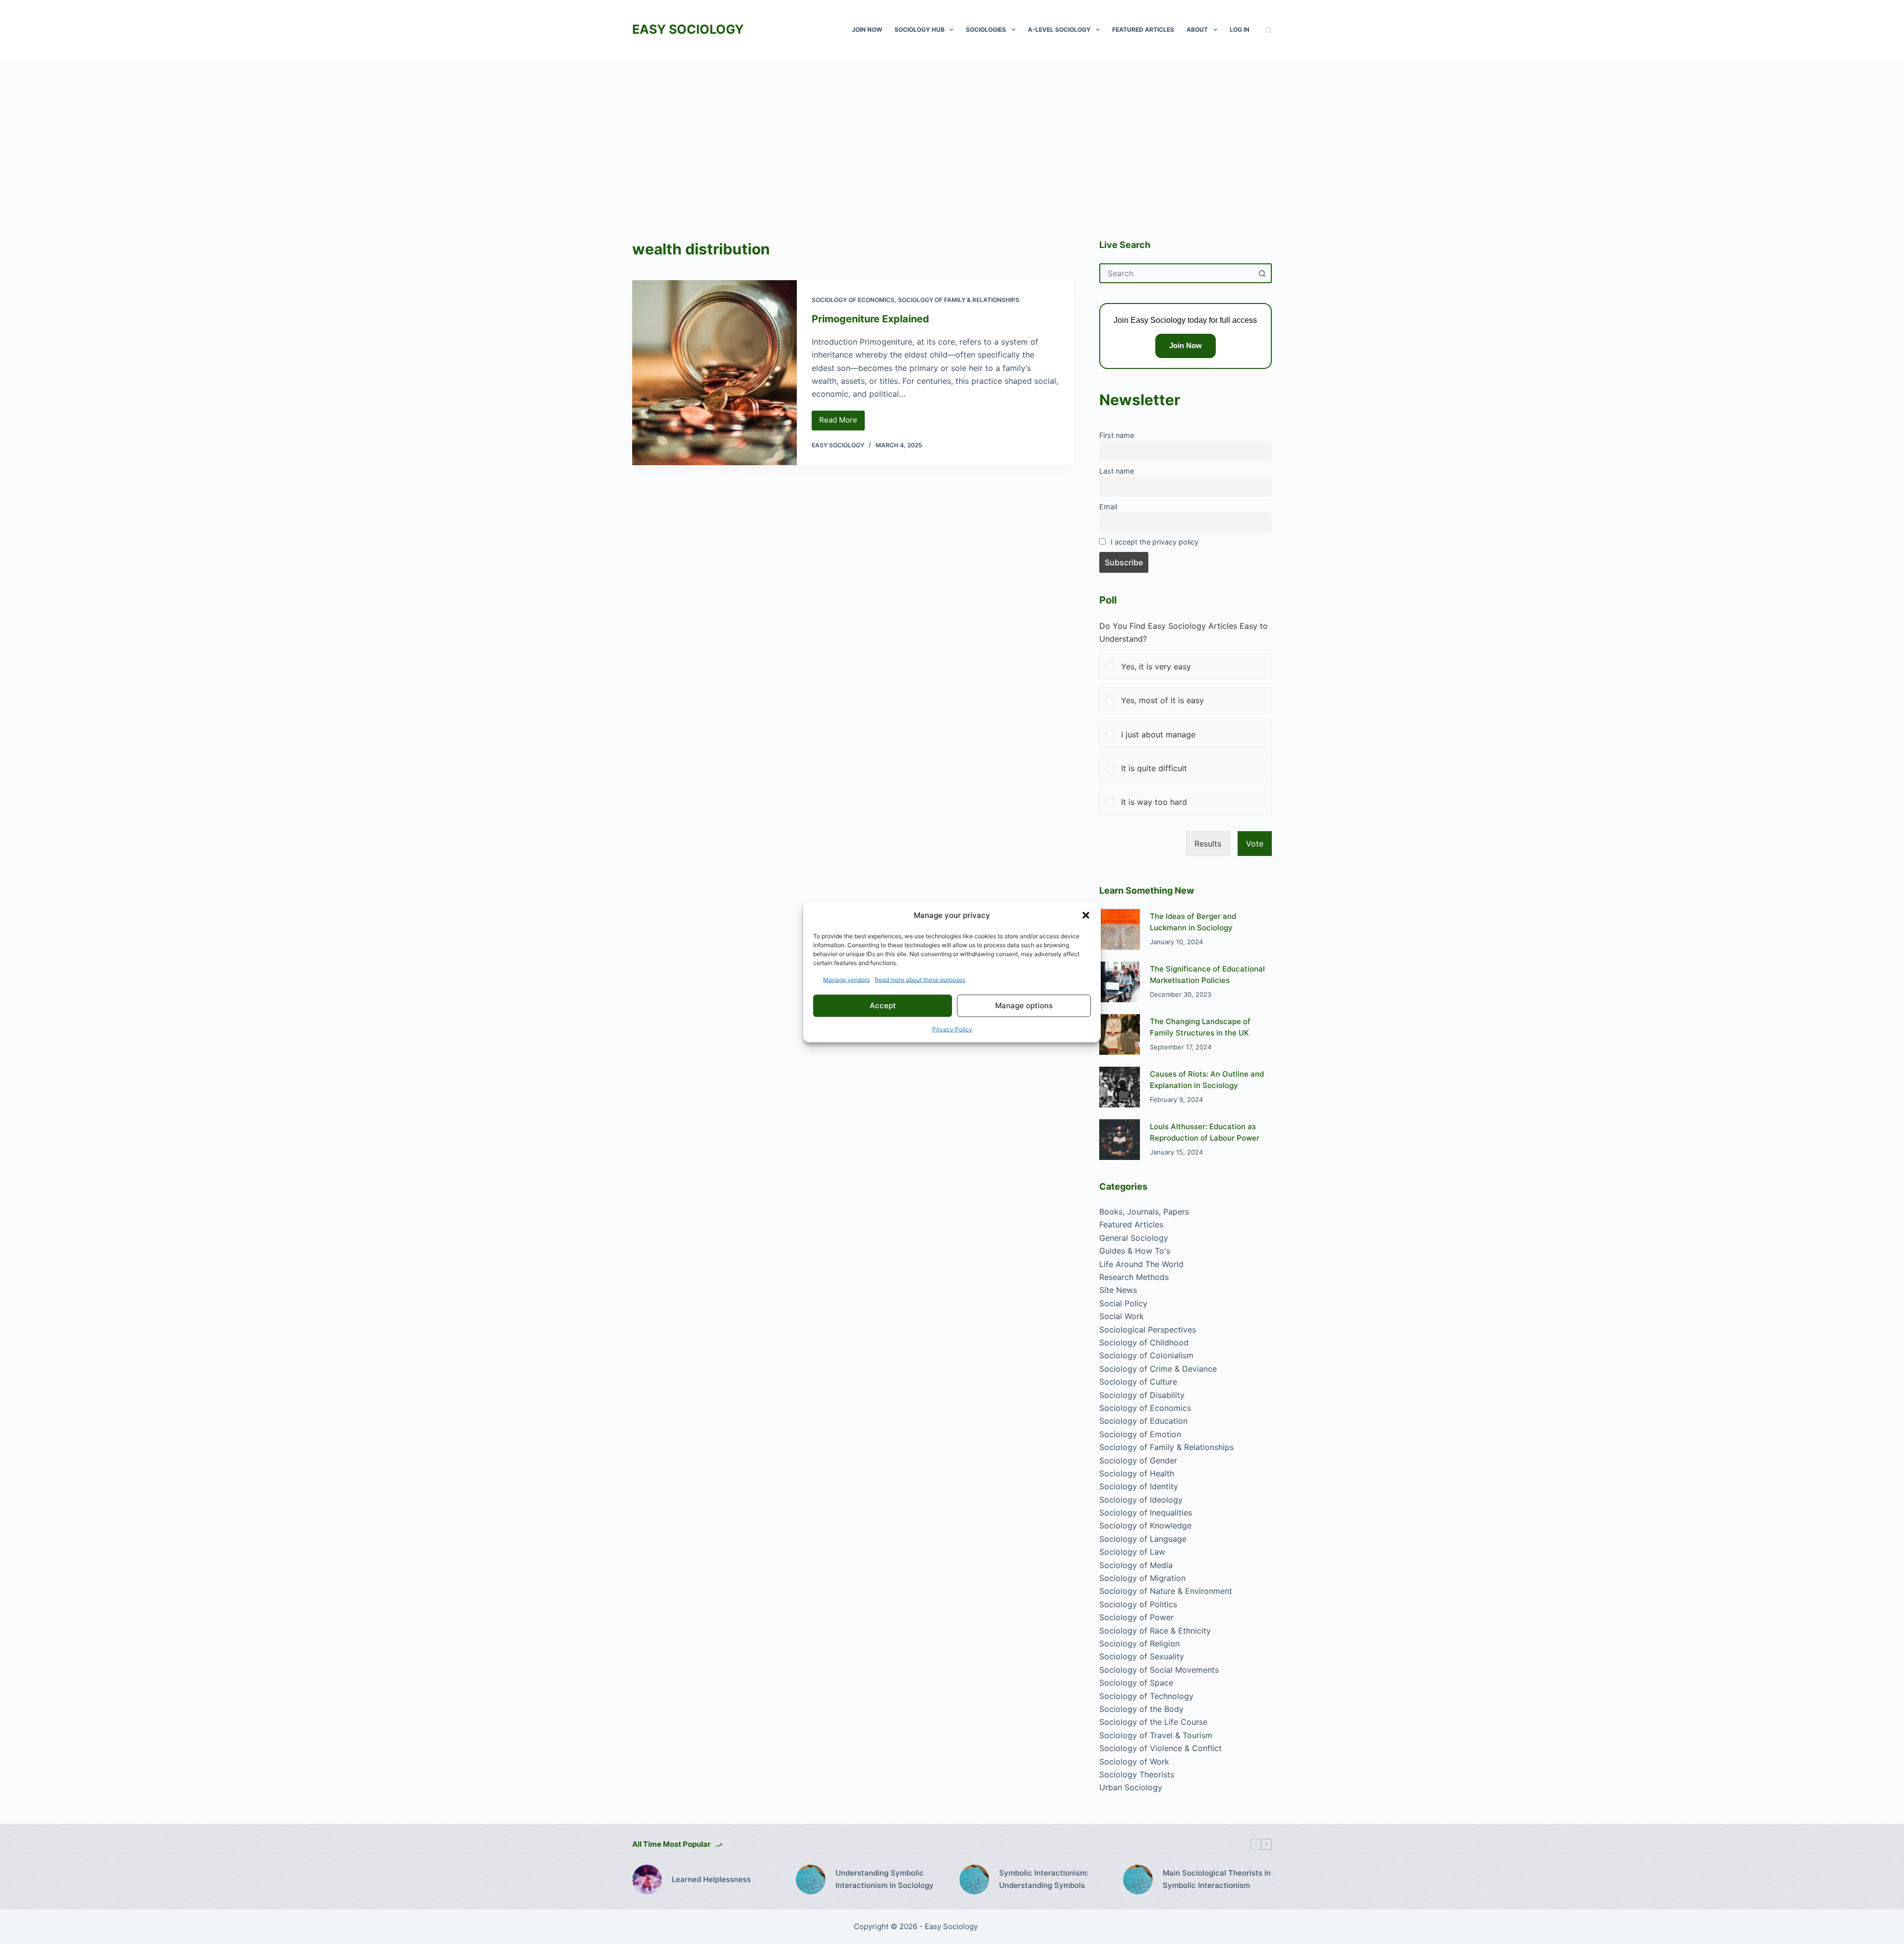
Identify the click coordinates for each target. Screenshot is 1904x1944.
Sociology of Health (1137, 1473)
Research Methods (1134, 1277)
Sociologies (986, 30)
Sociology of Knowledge (1145, 1525)
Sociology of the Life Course (1153, 1722)
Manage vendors (846, 979)
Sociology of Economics (853, 300)
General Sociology (1134, 1238)
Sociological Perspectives (1148, 1330)
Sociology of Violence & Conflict (1160, 1748)
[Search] (1269, 30)
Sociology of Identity (1139, 1486)
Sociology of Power (1136, 1617)
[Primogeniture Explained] (714, 373)
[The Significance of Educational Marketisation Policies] (1120, 982)
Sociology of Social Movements (1159, 1670)
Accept (883, 1005)
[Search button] (1262, 273)
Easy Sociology (688, 29)
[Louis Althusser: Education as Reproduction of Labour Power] (1120, 1140)
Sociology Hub (920, 30)
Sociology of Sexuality (1142, 1656)
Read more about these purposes (920, 979)
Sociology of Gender (1138, 1460)
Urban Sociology (1131, 1787)
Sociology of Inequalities (1146, 1513)
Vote (1255, 844)
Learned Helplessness (711, 1879)
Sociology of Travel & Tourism (1156, 1735)
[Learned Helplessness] (647, 1880)
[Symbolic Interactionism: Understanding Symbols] (974, 1880)
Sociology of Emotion (1140, 1434)
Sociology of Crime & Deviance (1158, 1369)
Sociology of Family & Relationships (959, 300)
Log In (1240, 30)
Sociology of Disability (1142, 1395)
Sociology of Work (1134, 1762)
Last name (1117, 471)
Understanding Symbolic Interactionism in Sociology (885, 1879)
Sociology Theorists (1137, 1774)
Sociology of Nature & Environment (1166, 1591)
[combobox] (1177, 273)
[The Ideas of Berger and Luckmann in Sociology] (1120, 929)
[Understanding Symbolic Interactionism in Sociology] (811, 1880)
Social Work (1122, 1316)
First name (1117, 435)
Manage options (1024, 1005)
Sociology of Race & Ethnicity (1155, 1631)
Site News (1118, 1290)
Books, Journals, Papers (1144, 1212)
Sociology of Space (1136, 1683)
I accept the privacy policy (1155, 542)
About (1197, 30)
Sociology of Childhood (1144, 1342)
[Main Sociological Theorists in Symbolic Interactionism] (1138, 1880)
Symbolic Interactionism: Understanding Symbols (1044, 1879)
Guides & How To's (1135, 1251)
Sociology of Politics (1138, 1604)
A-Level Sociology (1059, 30)
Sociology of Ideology (1141, 1500)
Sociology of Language (1143, 1539)
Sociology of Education (1143, 1421)
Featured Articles (1143, 30)
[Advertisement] (952, 134)
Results (1208, 844)
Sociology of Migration (1142, 1578)
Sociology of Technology (1146, 1696)
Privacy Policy (952, 1029)
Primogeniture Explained (870, 319)
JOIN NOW (867, 30)
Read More (842, 423)
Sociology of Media (1136, 1565)
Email (1108, 507)
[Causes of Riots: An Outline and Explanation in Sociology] (1120, 1087)
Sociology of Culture (1138, 1382)
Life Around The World (1141, 1264)
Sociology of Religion (1139, 1643)
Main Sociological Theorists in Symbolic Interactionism (1217, 1879)
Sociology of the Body (1141, 1709)
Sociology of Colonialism (1146, 1355)
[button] (1086, 915)
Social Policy (1123, 1303)
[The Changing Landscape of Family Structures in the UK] (1120, 1034)
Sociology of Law (1132, 1552)
